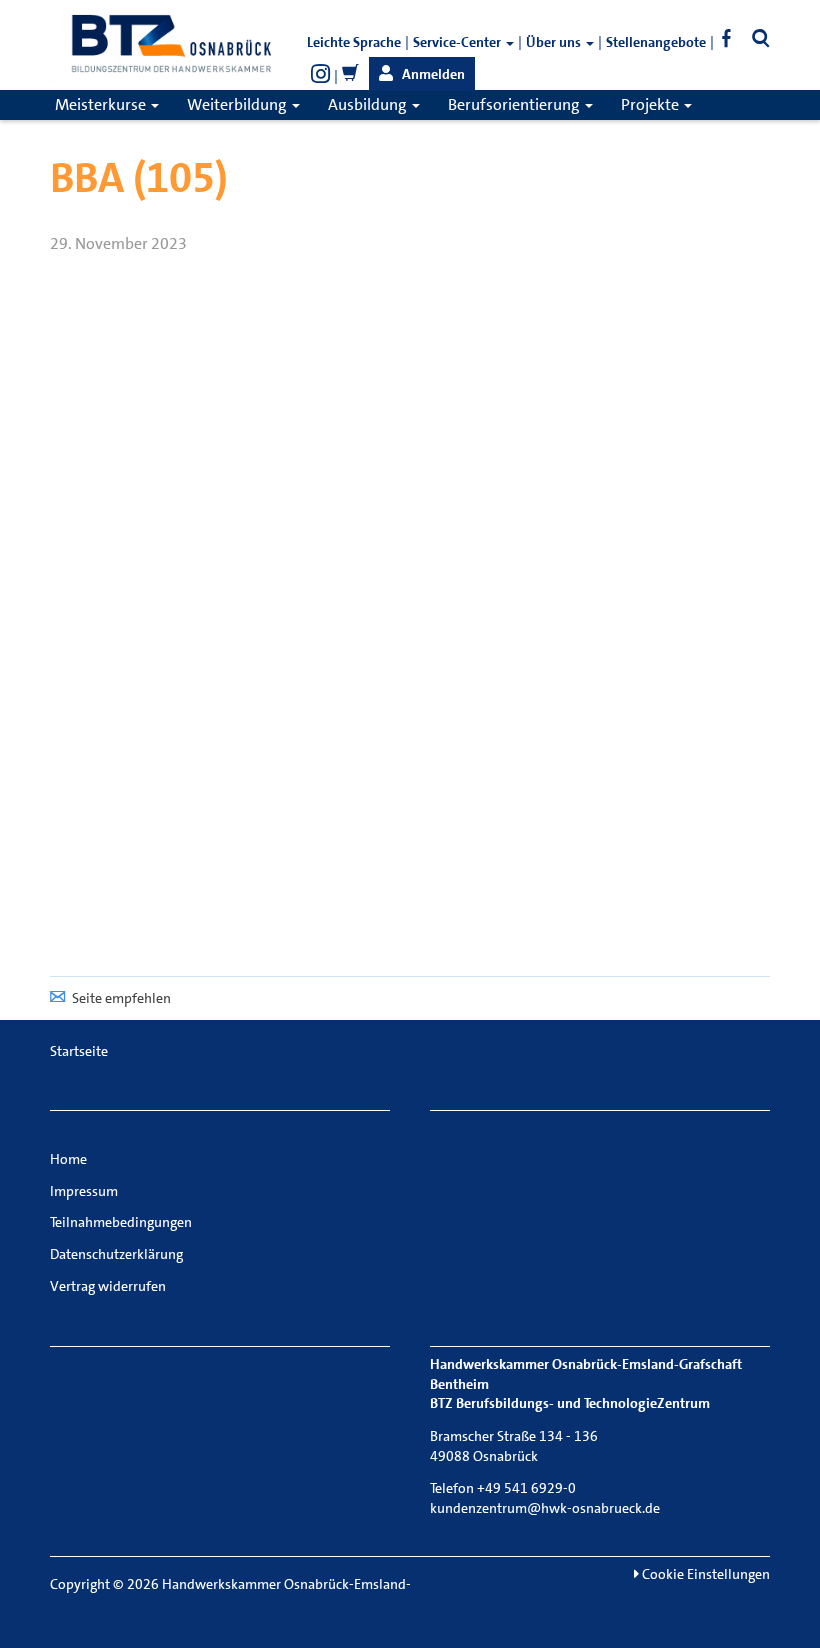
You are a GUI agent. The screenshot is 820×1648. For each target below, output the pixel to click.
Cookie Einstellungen (704, 1574)
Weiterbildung (238, 104)
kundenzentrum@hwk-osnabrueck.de (545, 1508)
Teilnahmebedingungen (121, 1222)
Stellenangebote (656, 42)
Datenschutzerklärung (116, 1254)
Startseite (79, 1051)
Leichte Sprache (354, 42)
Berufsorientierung (515, 104)
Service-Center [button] (458, 42)
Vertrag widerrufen (108, 1286)
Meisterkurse (102, 104)
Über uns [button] (555, 42)
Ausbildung (369, 104)
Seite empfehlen (121, 998)
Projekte (651, 104)
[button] (422, 74)
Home (68, 1159)
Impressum (84, 1191)
